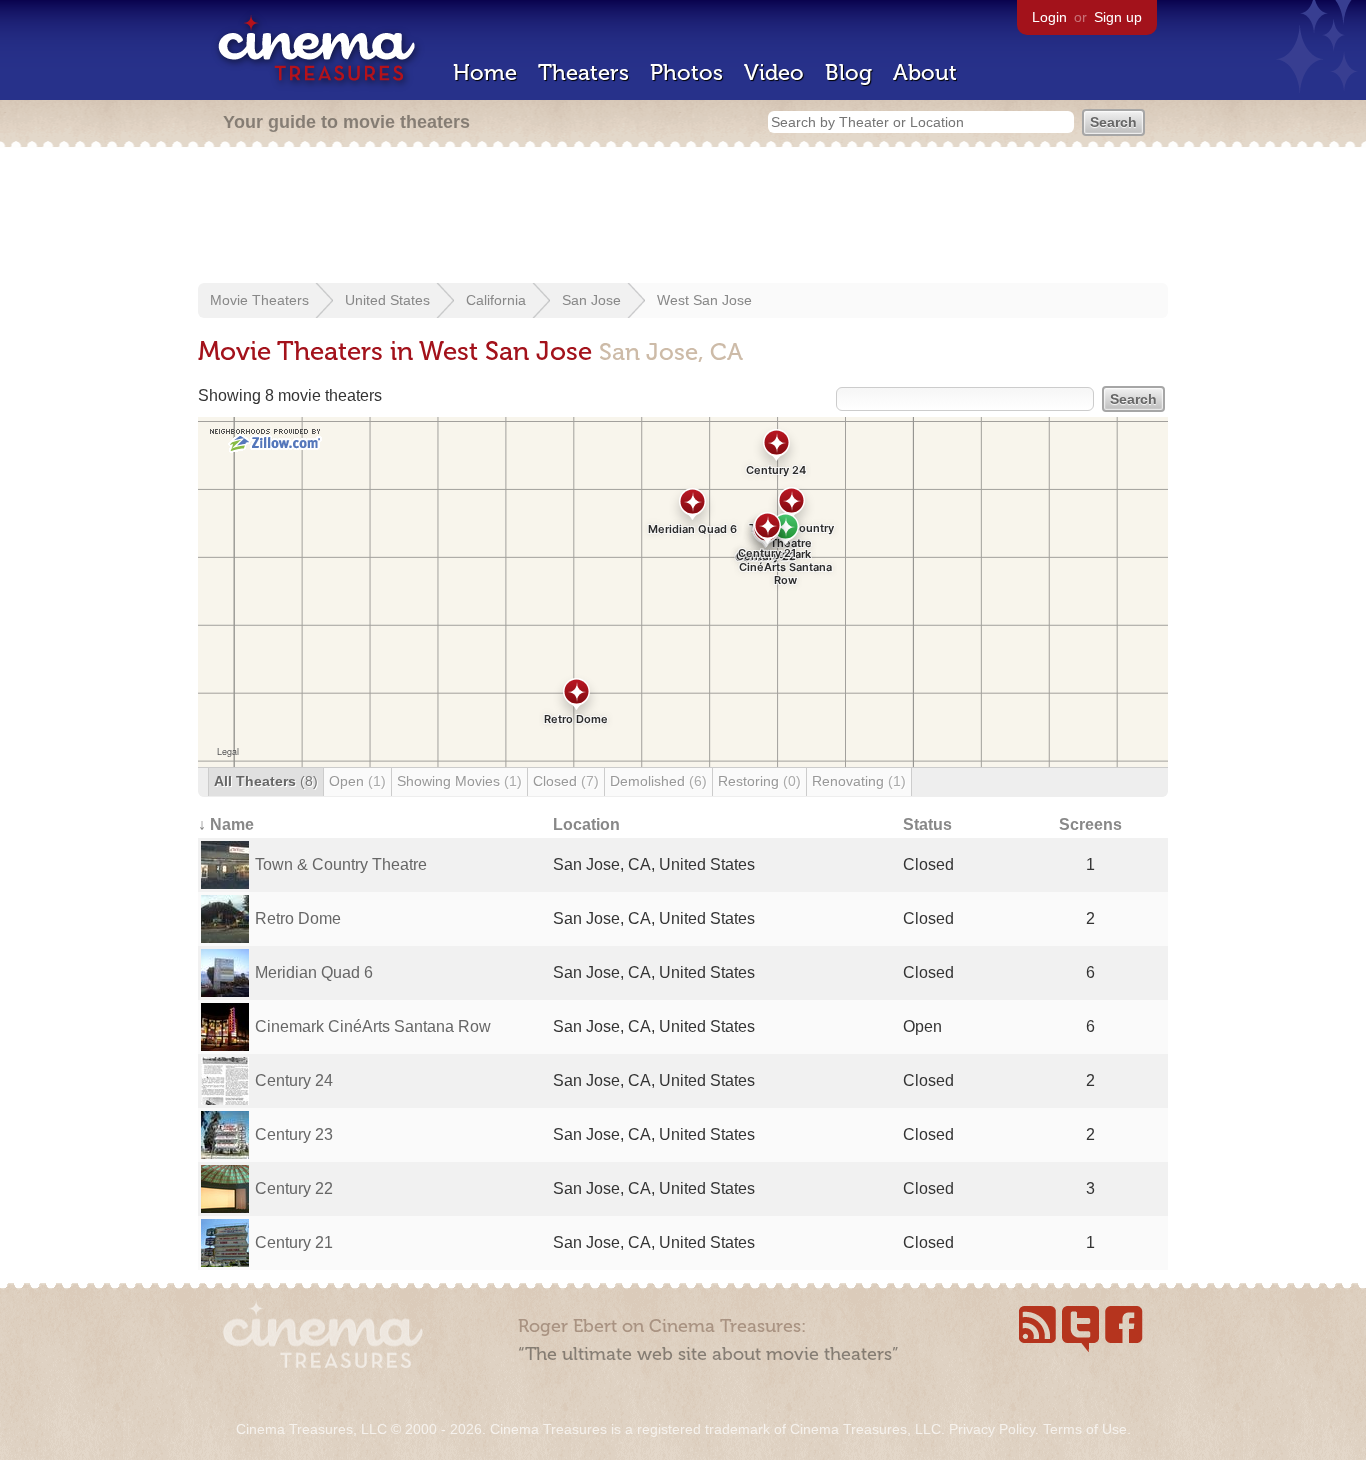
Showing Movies (459, 781)
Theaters (583, 72)
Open (357, 781)
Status (927, 824)
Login (1049, 17)
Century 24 (294, 1080)
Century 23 (294, 1134)
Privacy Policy (992, 1429)
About (925, 72)
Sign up (1118, 17)
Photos (686, 72)
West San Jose (704, 300)
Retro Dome (298, 918)
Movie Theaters (259, 300)
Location (586, 824)
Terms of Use (1085, 1429)
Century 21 (294, 1242)
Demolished (658, 781)
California (496, 300)
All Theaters (266, 781)
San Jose (591, 300)
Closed (566, 781)
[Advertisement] (683, 217)
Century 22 (294, 1188)
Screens (1090, 824)
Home (485, 72)
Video (774, 72)
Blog (848, 72)
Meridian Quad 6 (314, 972)
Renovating (859, 781)
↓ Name (226, 824)
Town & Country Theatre (341, 864)
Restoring (759, 781)
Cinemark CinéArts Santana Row (373, 1026)
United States (387, 300)
